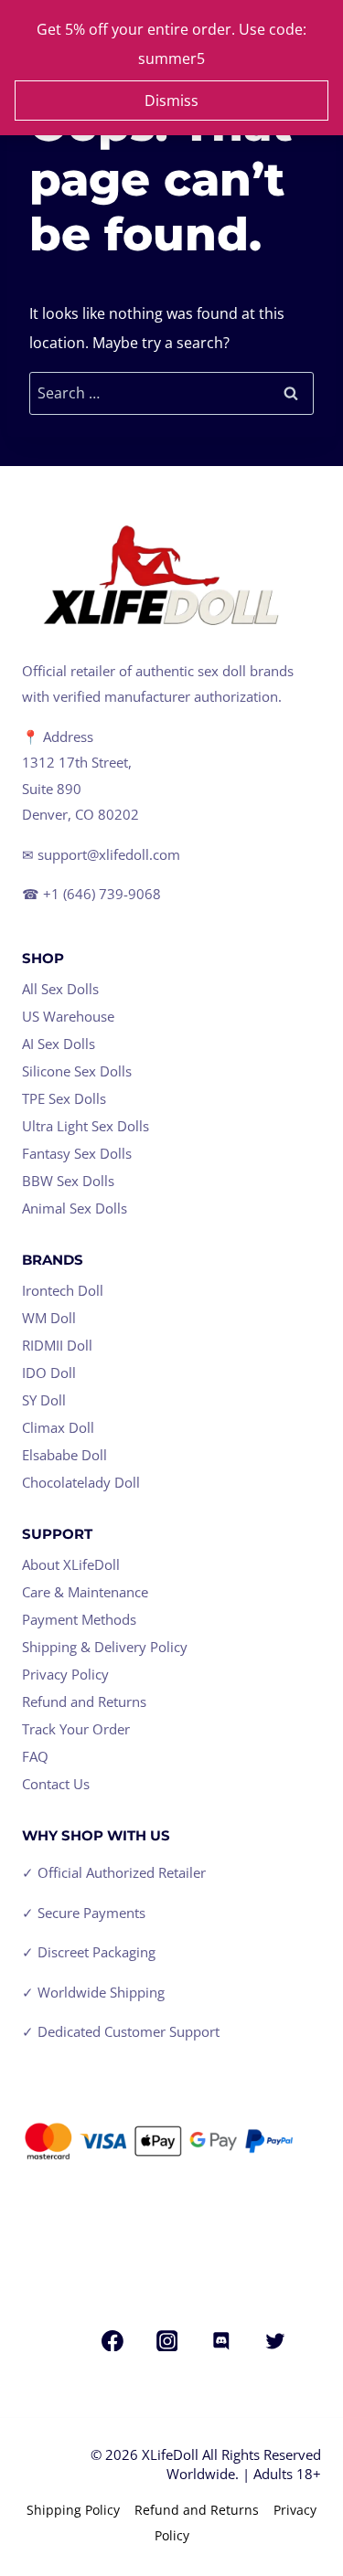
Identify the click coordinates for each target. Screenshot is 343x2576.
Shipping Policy (73, 2510)
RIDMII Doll (57, 1345)
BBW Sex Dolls (68, 1181)
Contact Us (56, 1784)
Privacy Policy (65, 1674)
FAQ (35, 1756)
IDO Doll (49, 1373)
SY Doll (44, 1400)
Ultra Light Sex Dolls (86, 1126)
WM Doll (49, 1318)
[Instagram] (167, 2341)
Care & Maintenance (85, 1592)
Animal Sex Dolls (75, 1208)
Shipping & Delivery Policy (105, 1647)
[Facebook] (113, 2341)
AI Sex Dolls (59, 1044)
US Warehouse (68, 1016)
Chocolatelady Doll (81, 1482)
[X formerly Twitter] (275, 2341)
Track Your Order (76, 1729)
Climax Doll (58, 1427)
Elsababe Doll (64, 1455)
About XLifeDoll (71, 1564)
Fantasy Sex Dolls (77, 1153)
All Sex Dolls (60, 989)
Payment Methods (79, 1619)
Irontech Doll (63, 1290)
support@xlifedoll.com (109, 854)
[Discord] (221, 2341)
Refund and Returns (84, 1701)
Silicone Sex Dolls (77, 1071)
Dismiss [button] (171, 101)
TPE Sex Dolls (64, 1098)
